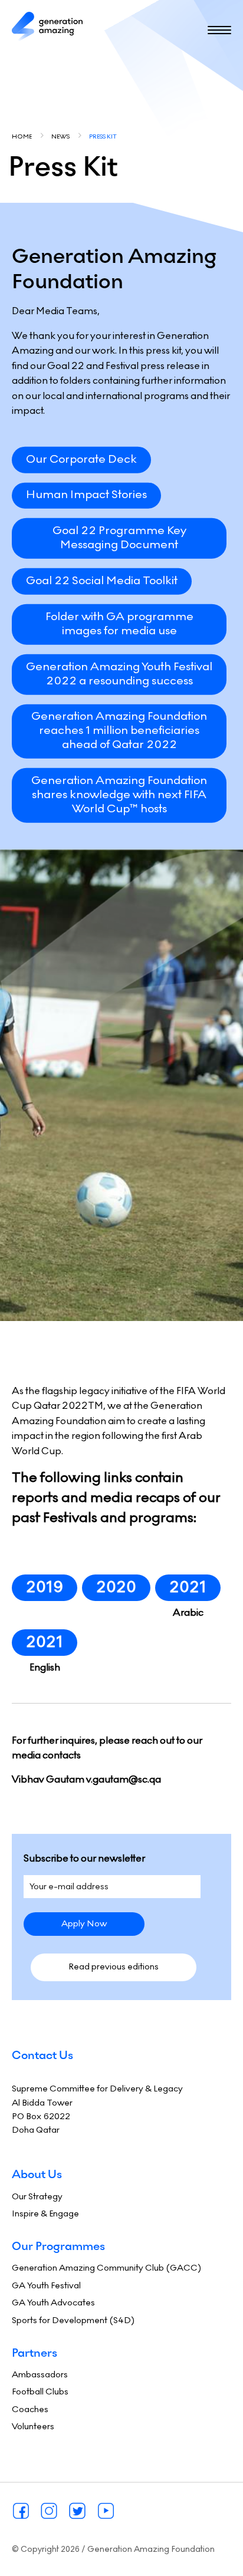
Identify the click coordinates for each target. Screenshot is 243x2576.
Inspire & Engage (45, 2213)
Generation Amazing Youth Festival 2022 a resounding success (119, 673)
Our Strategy (37, 2196)
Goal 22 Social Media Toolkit (102, 580)
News (60, 136)
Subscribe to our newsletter (84, 1858)
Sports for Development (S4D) (73, 2320)
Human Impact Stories (86, 495)
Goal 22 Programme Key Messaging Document (119, 538)
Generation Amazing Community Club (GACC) (107, 2268)
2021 (188, 1587)
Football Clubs (40, 2391)
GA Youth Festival (46, 2285)
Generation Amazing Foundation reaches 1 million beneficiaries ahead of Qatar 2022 (119, 730)
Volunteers (33, 2426)
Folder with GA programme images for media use (119, 623)
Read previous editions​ (114, 1966)
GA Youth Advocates (53, 2302)
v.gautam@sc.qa (124, 1779)
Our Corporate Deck (81, 459)
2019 (45, 1587)
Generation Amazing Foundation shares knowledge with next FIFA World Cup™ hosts (119, 794)
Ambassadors (40, 2374)
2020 (116, 1587)
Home (22, 136)
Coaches (30, 2409)
